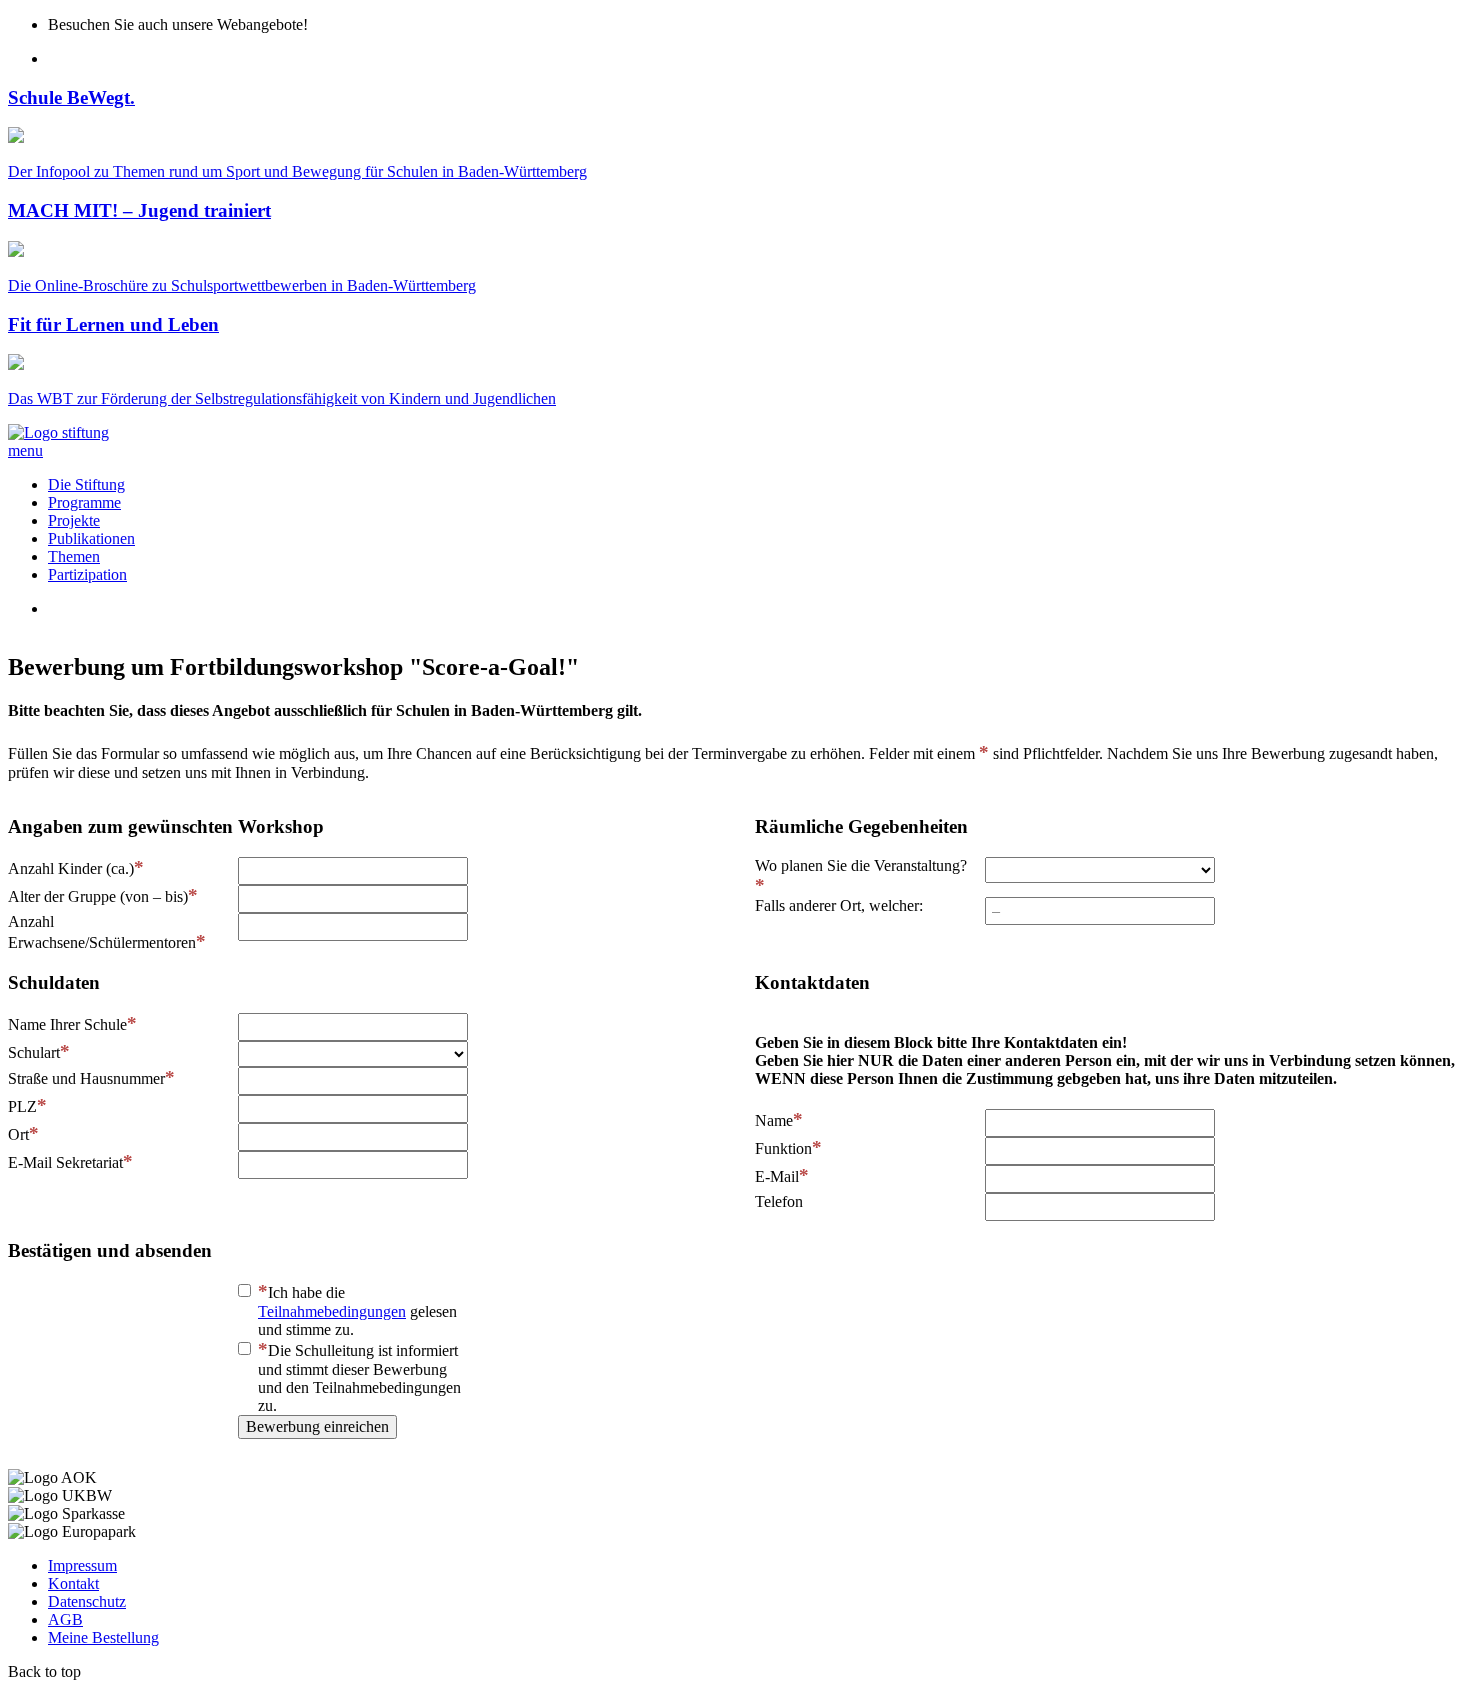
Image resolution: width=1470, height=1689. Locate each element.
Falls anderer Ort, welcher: (839, 905)
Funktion (783, 1148)
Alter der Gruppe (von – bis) (98, 896)
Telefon (779, 1201)
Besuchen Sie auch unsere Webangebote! (178, 24)
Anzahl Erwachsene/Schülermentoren (102, 932)
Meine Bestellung (103, 1637)
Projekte (74, 520)
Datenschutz (87, 1601)
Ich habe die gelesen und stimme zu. (357, 1311)
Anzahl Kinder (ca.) (71, 868)
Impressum (82, 1565)
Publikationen (91, 538)
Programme (84, 502)
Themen (74, 556)
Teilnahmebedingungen (332, 1311)
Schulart (34, 1052)
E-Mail (777, 1176)
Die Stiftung (86, 484)
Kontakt (73, 1583)
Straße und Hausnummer (86, 1078)
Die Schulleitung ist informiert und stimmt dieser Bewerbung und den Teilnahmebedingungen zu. (359, 1378)
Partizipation (87, 574)
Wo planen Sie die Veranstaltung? (861, 865)
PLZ (22, 1106)
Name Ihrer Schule (67, 1024)
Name (774, 1120)
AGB (65, 1619)
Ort (18, 1134)
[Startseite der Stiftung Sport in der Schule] (58, 432)
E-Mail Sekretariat (65, 1162)
